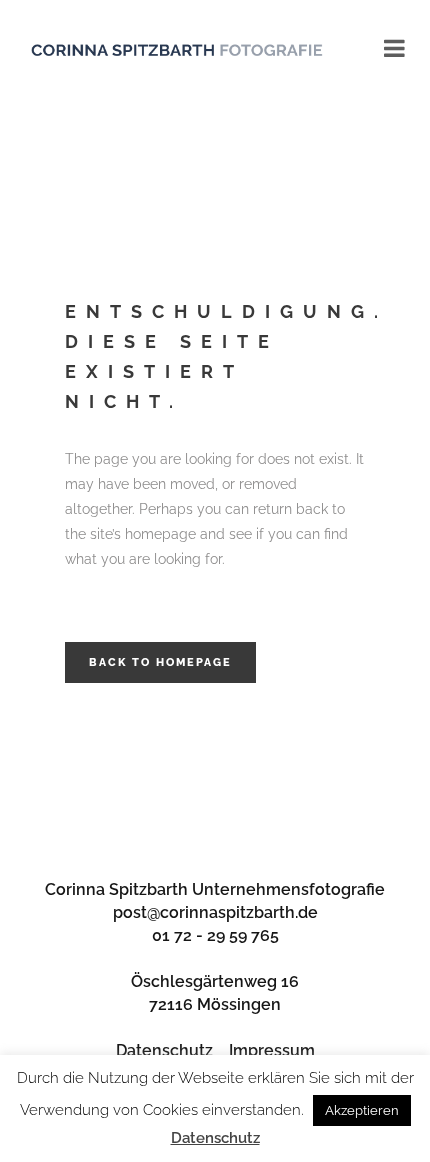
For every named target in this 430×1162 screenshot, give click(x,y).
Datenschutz (164, 1050)
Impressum (272, 1050)
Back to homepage (160, 662)
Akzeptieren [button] (362, 1110)
